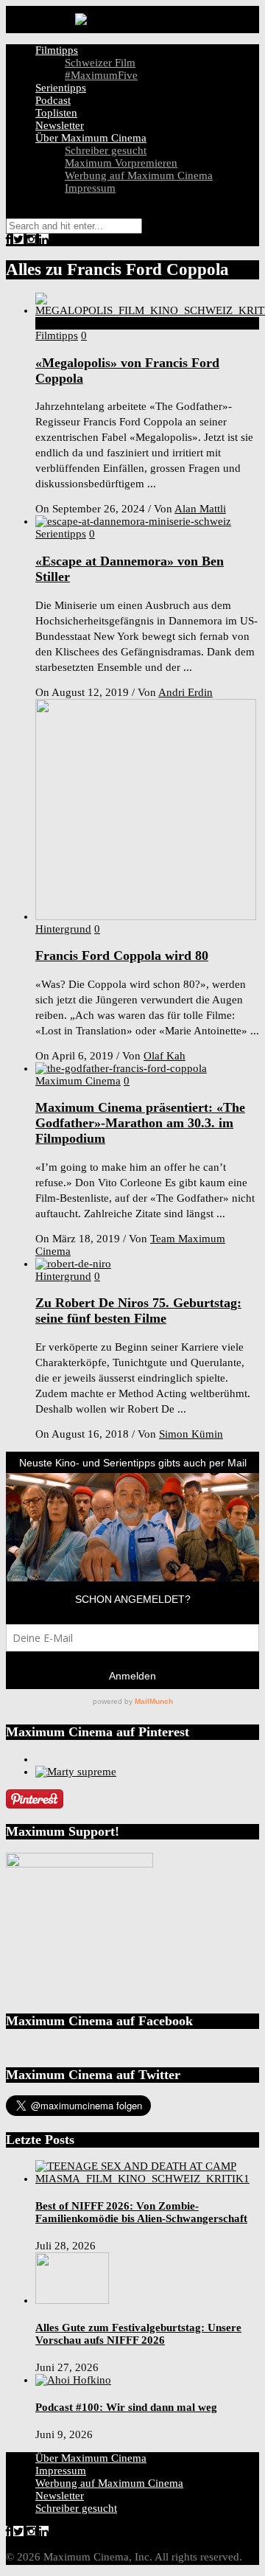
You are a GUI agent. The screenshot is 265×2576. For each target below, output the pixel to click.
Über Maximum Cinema (91, 138)
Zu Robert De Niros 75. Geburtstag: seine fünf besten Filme (138, 1310)
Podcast (53, 100)
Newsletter (60, 125)
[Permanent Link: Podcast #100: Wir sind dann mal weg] (73, 2380)
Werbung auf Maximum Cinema (139, 175)
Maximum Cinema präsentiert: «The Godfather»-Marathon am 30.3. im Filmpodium (140, 1123)
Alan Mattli (200, 509)
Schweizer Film (100, 63)
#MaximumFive (101, 75)
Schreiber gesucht (106, 150)
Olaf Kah (165, 1056)
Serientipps (61, 88)
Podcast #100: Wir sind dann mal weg (126, 2407)
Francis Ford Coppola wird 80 (122, 955)
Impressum (90, 188)
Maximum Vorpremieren (121, 163)
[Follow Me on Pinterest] (35, 1805)
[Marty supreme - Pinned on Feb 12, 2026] (76, 1772)
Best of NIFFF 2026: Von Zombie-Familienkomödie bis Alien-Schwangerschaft (141, 2212)
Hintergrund (63, 929)
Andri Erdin (185, 692)
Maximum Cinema (78, 1081)
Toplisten (56, 113)
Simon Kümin (191, 1434)
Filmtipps (57, 50)
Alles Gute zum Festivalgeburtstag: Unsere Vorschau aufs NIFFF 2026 (138, 2334)
